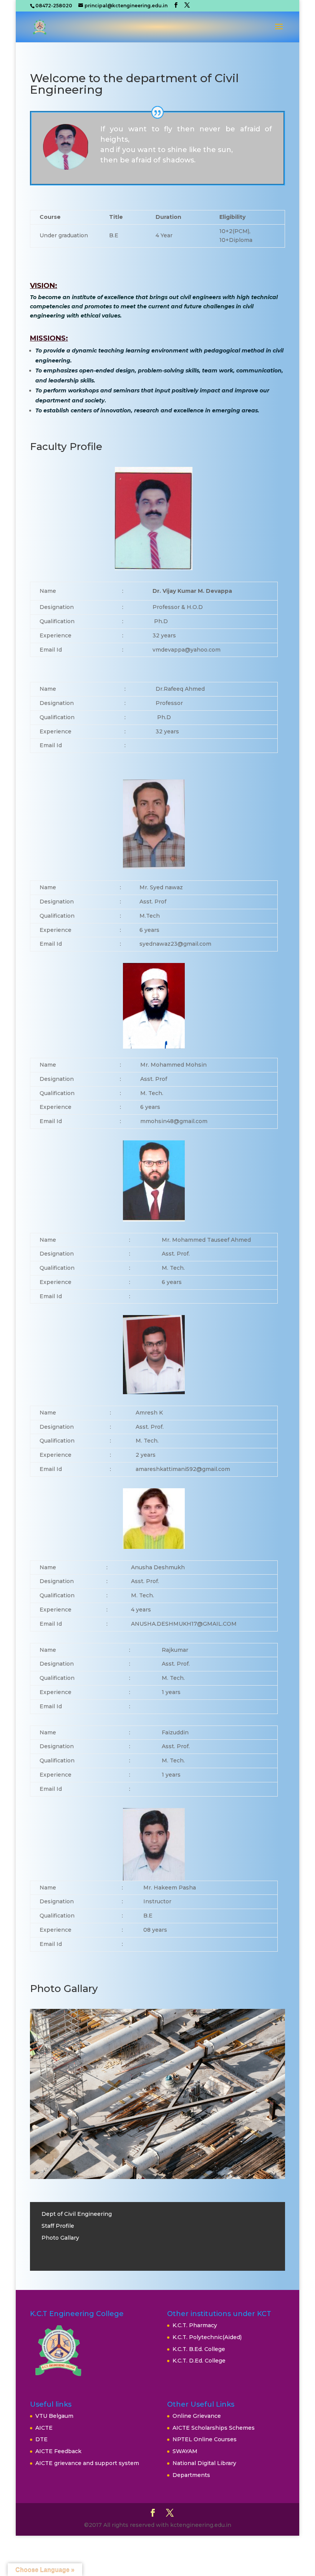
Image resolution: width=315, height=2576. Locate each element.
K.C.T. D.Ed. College (199, 2361)
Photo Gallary (60, 2238)
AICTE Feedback (58, 2451)
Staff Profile (58, 2226)
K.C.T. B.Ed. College (199, 2349)
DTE (41, 2439)
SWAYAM (185, 2451)
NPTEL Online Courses (205, 2439)
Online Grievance (197, 2416)
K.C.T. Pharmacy (195, 2325)
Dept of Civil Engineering (77, 2214)
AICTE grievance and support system (87, 2463)
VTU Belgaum (54, 2416)
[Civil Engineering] (157, 2177)
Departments (191, 2475)
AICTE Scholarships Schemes (214, 2428)
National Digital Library (204, 2463)
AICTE (44, 2428)
